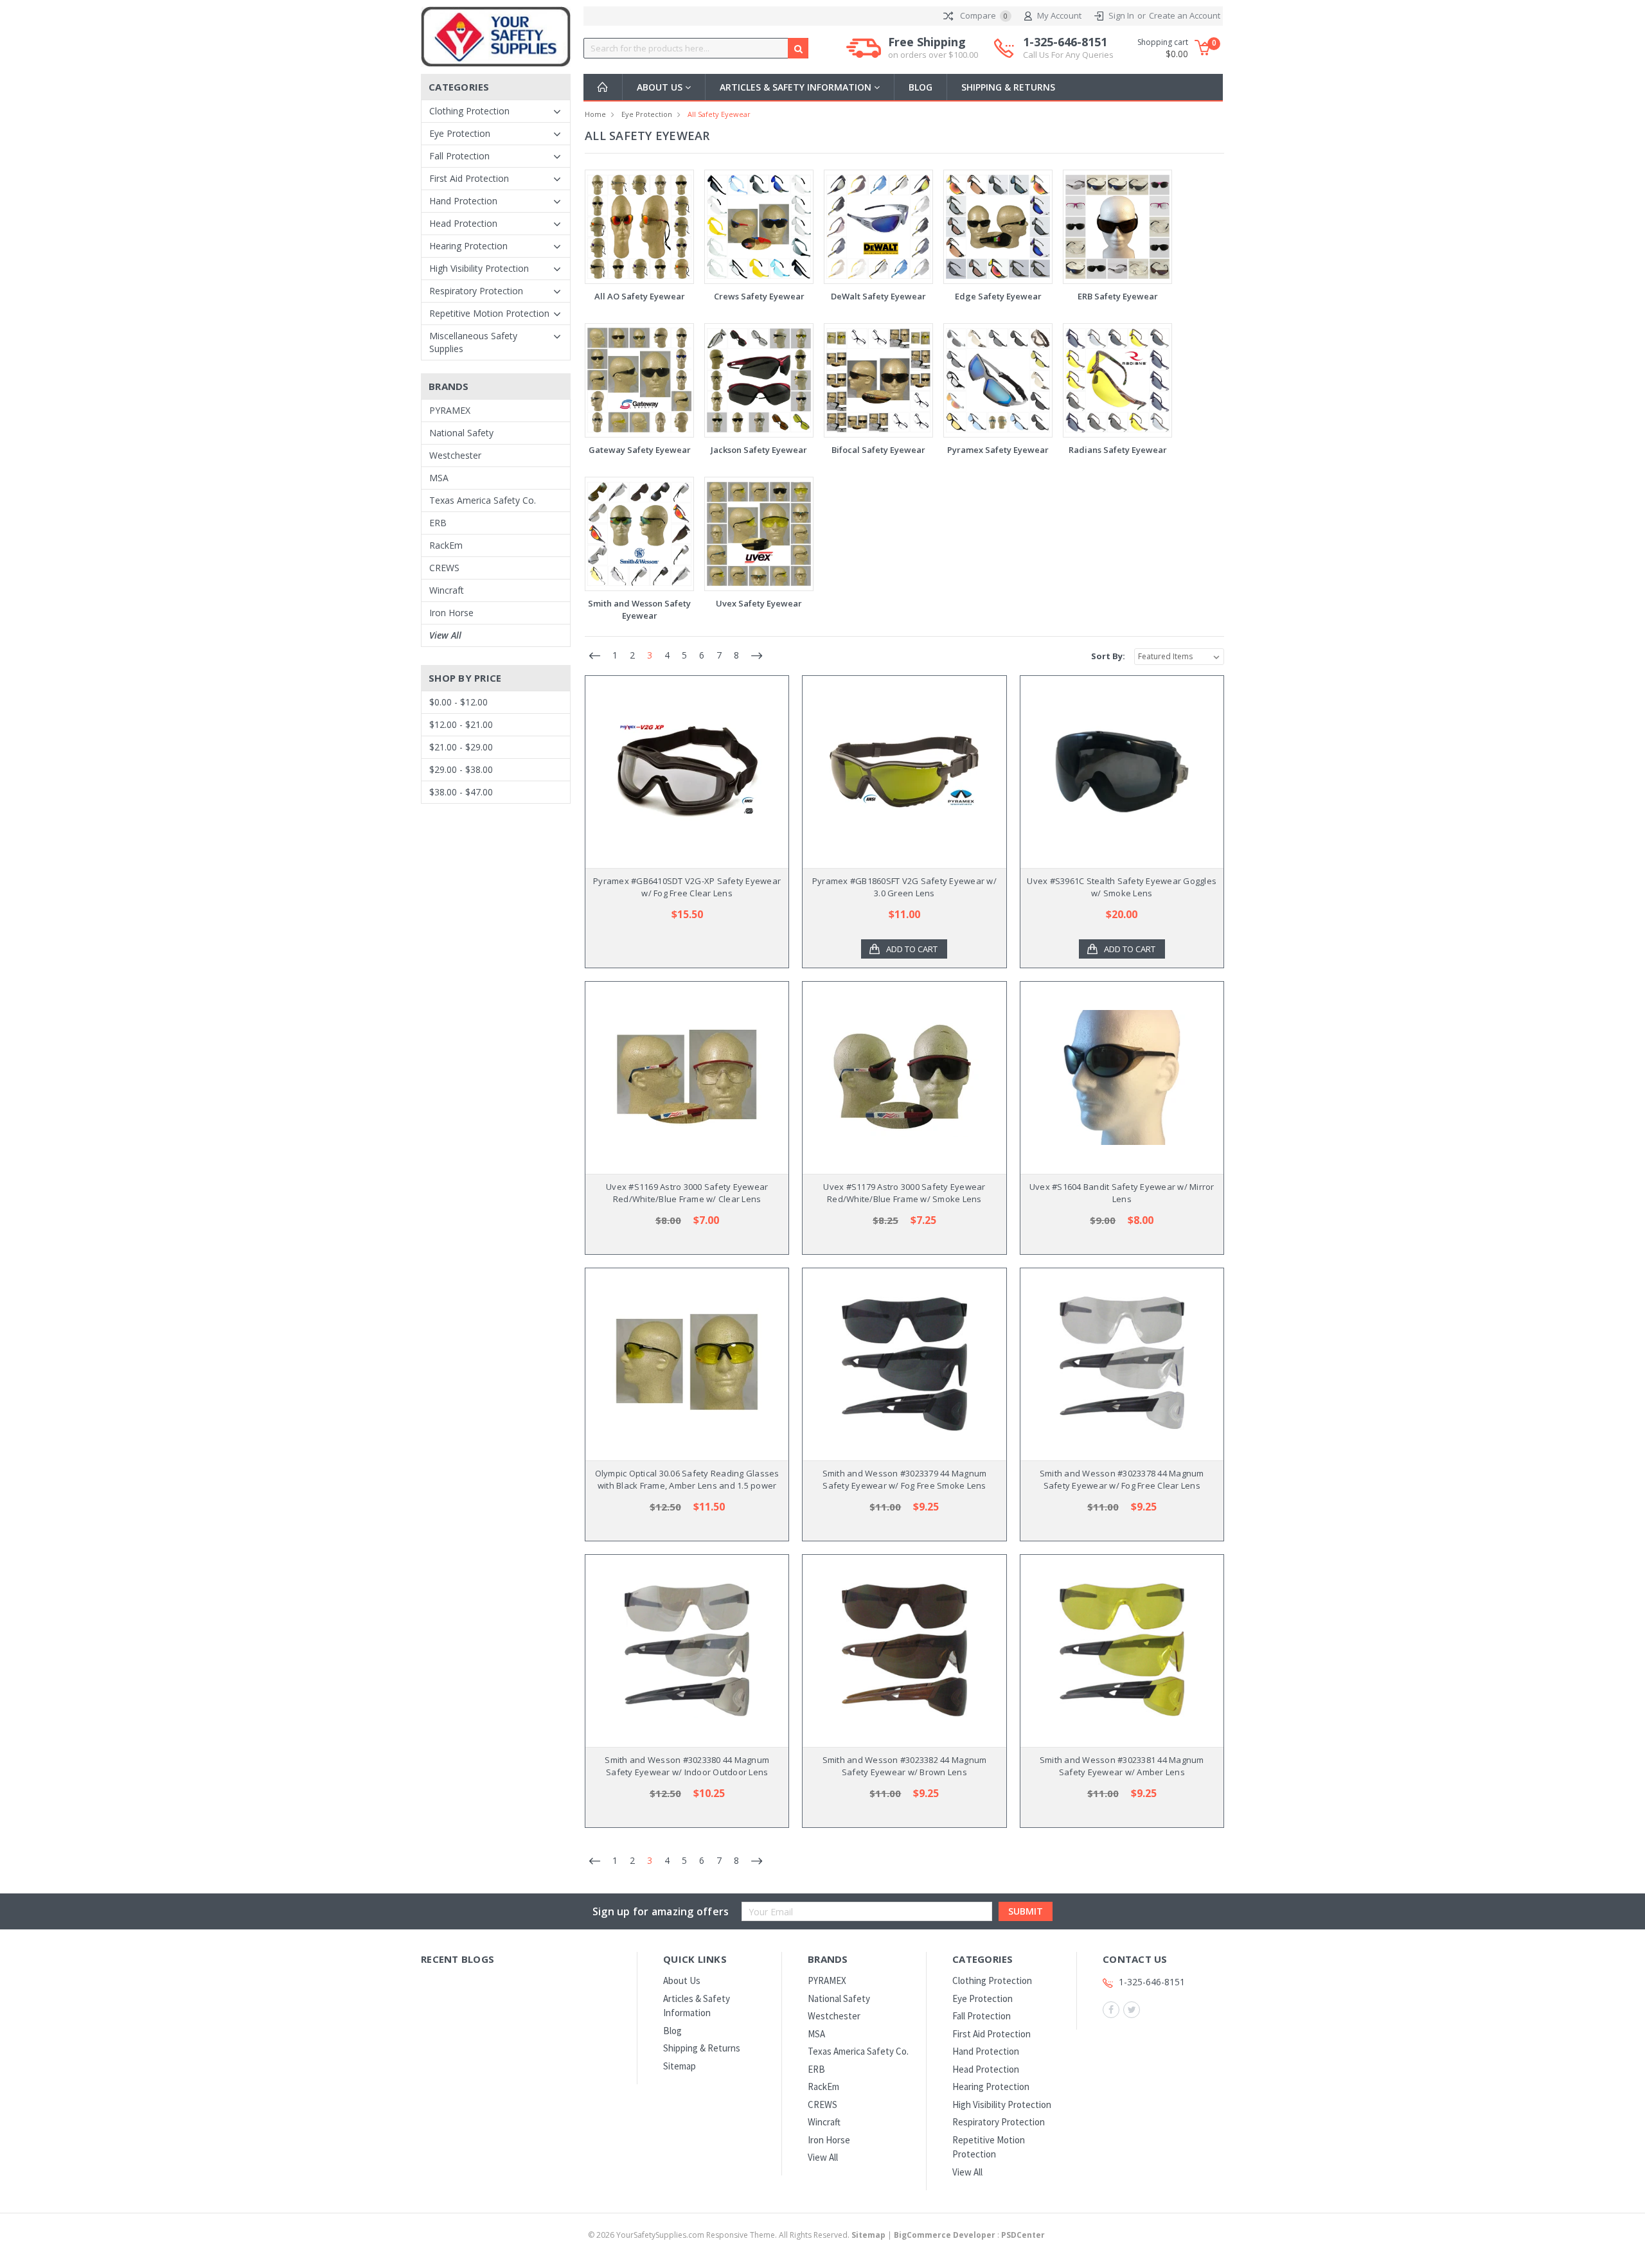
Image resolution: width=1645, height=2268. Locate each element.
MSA (439, 478)
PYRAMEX (450, 410)
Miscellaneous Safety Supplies (473, 342)
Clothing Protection (469, 111)
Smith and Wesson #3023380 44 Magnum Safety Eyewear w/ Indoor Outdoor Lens (687, 1766)
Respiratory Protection (476, 291)
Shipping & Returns (1008, 87)
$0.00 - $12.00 (458, 702)
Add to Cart (912, 949)
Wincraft (447, 590)
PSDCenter (1023, 2235)
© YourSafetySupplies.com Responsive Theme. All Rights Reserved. (737, 2235)
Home (595, 114)
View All (445, 635)
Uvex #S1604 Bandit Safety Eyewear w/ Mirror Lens (1122, 1193)
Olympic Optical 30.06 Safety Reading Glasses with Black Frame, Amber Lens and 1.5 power (687, 1480)
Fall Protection (459, 156)
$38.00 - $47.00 (461, 792)
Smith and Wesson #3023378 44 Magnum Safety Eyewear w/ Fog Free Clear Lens (1122, 1480)
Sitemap (680, 2066)
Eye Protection (460, 133)
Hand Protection (463, 201)
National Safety (461, 433)
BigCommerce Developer (945, 2235)
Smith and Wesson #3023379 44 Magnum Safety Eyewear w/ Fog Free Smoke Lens (905, 1480)
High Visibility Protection (479, 268)
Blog (920, 87)
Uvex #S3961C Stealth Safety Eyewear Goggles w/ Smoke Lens (1122, 887)
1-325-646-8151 (1068, 48)
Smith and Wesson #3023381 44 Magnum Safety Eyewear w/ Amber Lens (1122, 1766)
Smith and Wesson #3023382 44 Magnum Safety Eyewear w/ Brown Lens (905, 1766)
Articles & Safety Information (797, 87)
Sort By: (1108, 656)
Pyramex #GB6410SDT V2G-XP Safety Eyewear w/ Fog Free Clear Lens (687, 887)
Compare (983, 15)
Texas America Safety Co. (483, 500)
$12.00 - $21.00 (461, 724)
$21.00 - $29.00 (461, 747)
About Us (661, 87)
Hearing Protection (468, 246)
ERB (438, 523)
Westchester (455, 455)
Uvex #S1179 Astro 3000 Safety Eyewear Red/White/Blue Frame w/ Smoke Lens (904, 1193)
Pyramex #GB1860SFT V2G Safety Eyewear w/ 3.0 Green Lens (904, 887)
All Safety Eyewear (719, 114)
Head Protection (463, 223)
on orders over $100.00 (933, 55)
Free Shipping (933, 48)
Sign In (1121, 15)
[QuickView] (677, 772)
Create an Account (1185, 15)
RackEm (446, 545)
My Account (1059, 15)
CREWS (444, 568)
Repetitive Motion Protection (489, 313)
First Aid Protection (469, 178)
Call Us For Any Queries (1068, 55)
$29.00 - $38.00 (461, 769)
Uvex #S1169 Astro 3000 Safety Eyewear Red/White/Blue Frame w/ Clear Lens (687, 1193)
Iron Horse (451, 613)
